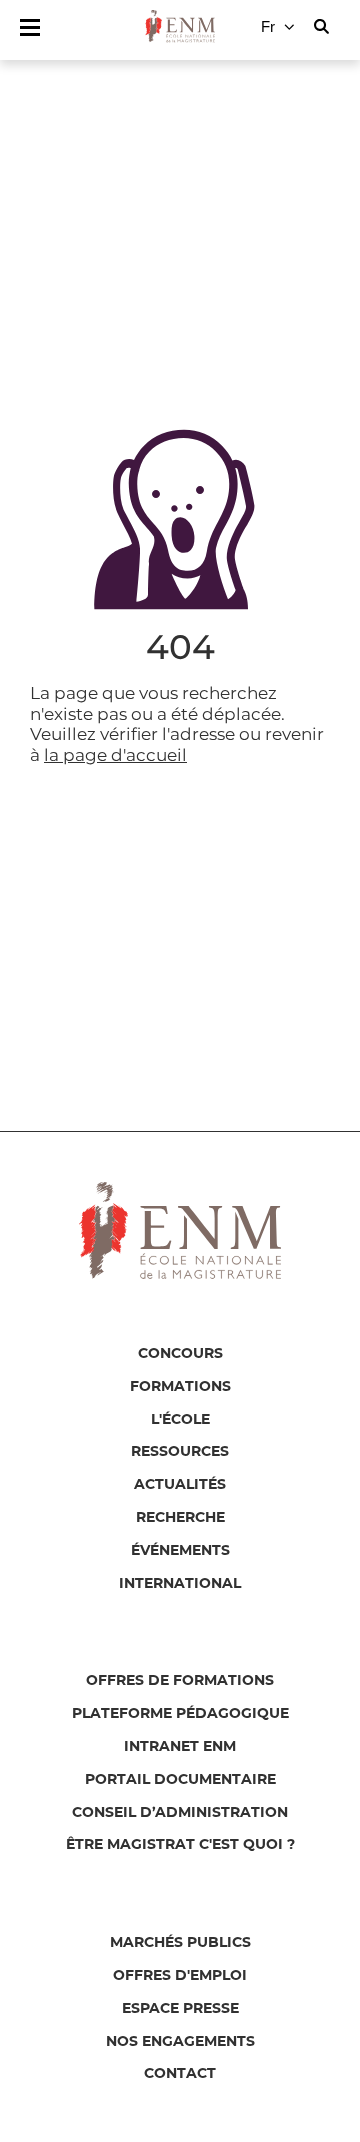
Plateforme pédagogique (180, 1714)
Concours (180, 1354)
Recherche (180, 1518)
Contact (180, 2074)
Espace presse (180, 2009)
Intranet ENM (180, 1747)
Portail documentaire (180, 1780)
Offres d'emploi (180, 1976)
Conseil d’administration (180, 1813)
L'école (180, 1420)
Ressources (180, 1452)
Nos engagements (180, 2042)
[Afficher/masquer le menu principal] (30, 27)
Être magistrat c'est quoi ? (180, 1845)
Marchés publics (180, 1943)
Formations (180, 1387)
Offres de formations (180, 1681)
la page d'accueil (115, 755)
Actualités (180, 1485)
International (180, 1584)
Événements (180, 1551)
